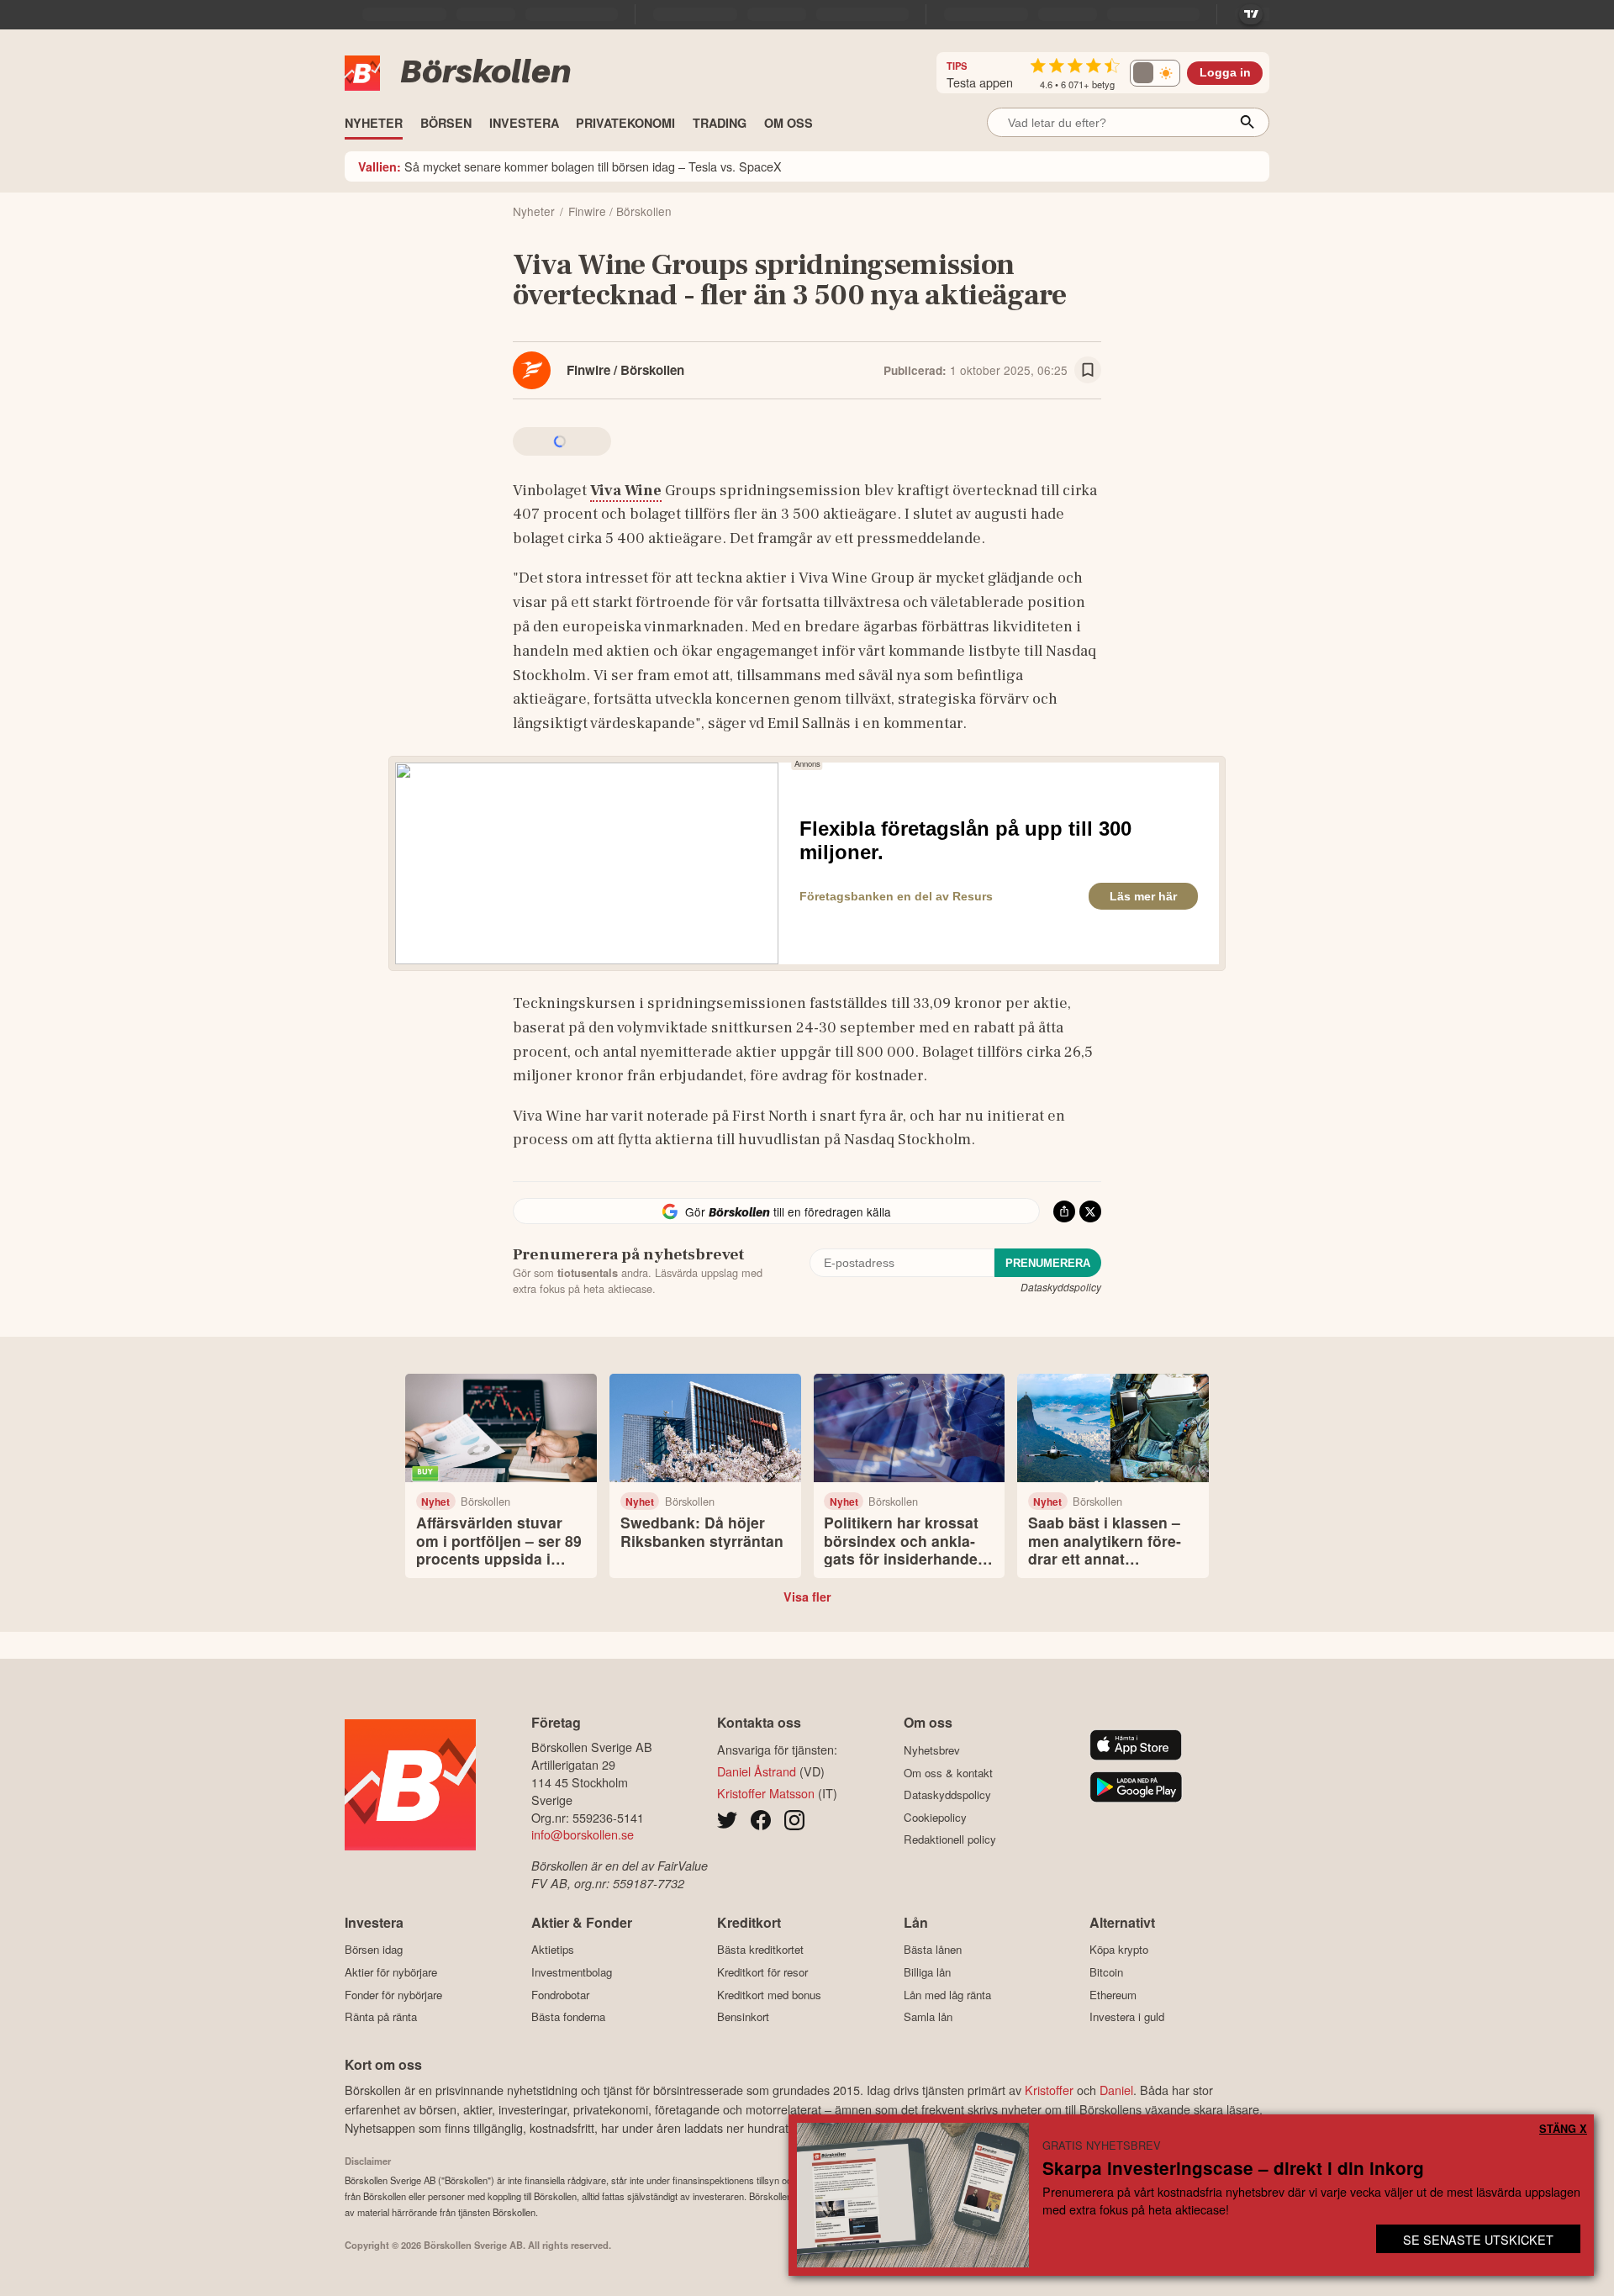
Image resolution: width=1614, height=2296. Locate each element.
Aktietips (553, 1950)
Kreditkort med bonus (769, 1995)
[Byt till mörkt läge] (1155, 73)
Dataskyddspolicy (1061, 1287)
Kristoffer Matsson (766, 1793)
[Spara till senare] (1088, 370)
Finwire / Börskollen (625, 370)
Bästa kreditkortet (760, 1950)
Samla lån (928, 2017)
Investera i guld (1127, 2017)
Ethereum (1113, 1995)
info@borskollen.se (583, 1834)
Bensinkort (743, 2017)
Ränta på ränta (381, 2017)
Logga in (1225, 73)
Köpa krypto (1119, 1950)
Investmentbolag (572, 1972)
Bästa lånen (933, 1950)
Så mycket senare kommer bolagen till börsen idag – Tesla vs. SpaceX (570, 166)
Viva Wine (626, 490)
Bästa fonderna (568, 2017)
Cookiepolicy (935, 1817)
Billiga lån (927, 1972)
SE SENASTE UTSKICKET (1478, 2239)
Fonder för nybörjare (393, 1995)
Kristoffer (1049, 2090)
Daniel (1116, 2090)
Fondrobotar (560, 1995)
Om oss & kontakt (948, 1773)
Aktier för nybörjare (391, 1972)
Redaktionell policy (950, 1839)
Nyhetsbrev (932, 1750)
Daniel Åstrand (757, 1771)
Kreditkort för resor (762, 1972)
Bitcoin (1106, 1972)
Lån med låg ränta (947, 1995)
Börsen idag (374, 1950)
